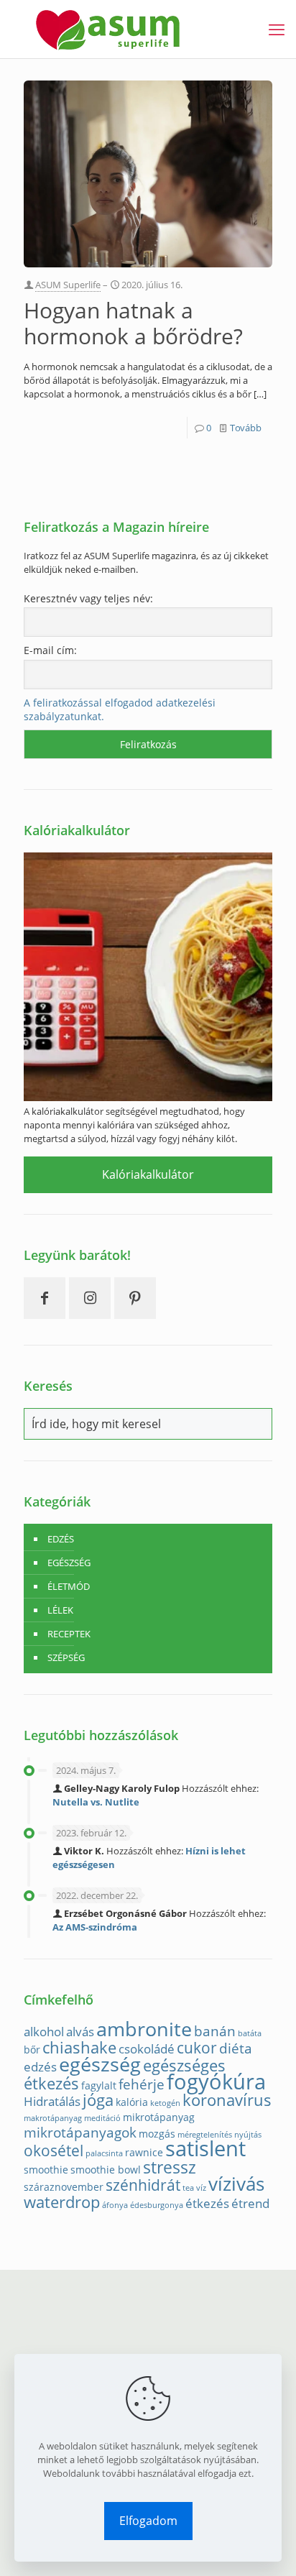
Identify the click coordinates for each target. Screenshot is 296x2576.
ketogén (165, 2103)
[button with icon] (45, 1298)
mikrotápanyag (159, 2117)
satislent (205, 2148)
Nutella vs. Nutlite (96, 1802)
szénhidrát (143, 2185)
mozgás (157, 2134)
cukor (197, 2048)
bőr (32, 2050)
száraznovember (64, 2187)
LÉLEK (60, 1610)
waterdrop (62, 2202)
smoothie (46, 2170)
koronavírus (227, 2100)
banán (215, 2031)
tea (188, 2188)
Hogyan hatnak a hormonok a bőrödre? (133, 323)
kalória (132, 2102)
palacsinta (104, 2153)
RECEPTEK (69, 1634)
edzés (40, 2067)
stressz (170, 2167)
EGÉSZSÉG (69, 1563)
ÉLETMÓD (69, 1586)
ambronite (144, 2029)
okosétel (54, 2150)
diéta (236, 2048)
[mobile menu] (277, 29)
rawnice (144, 2152)
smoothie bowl (106, 2170)
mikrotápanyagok (80, 2132)
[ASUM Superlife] (108, 29)
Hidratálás (52, 2101)
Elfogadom (148, 2521)
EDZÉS (61, 1539)
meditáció (102, 2118)
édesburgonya (157, 2205)
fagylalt (99, 2085)
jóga (98, 2100)
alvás (80, 2032)
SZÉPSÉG (66, 1657)
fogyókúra (216, 2081)
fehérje (142, 2084)
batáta (250, 2033)
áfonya (115, 2205)
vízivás (236, 2184)
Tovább (246, 428)
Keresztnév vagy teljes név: (88, 598)
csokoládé (147, 2049)
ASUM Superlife (68, 285)
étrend (250, 2203)
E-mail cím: (50, 650)
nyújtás (248, 2135)
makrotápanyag (53, 2118)
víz (201, 2188)
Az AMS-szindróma (95, 1927)
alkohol (44, 2032)
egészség (100, 2064)
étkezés (207, 2203)
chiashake (79, 2047)
